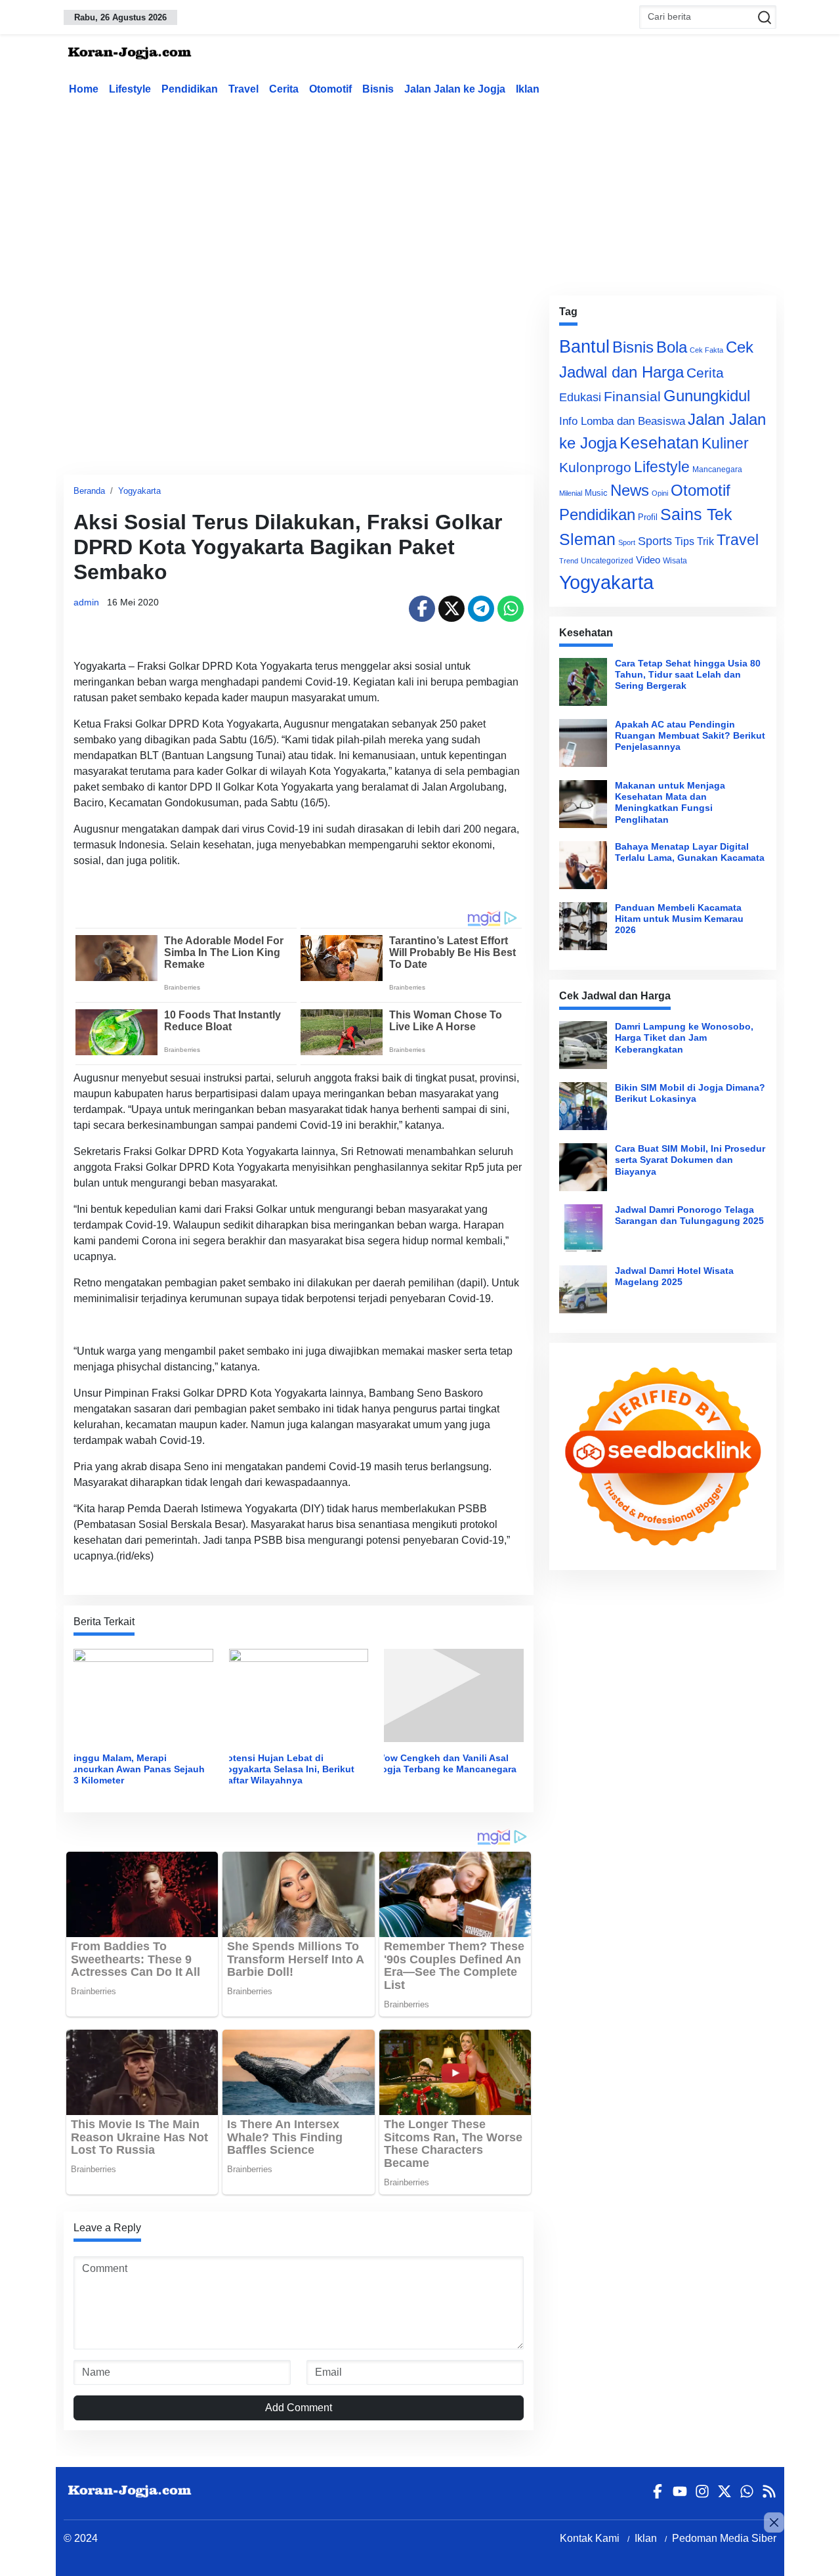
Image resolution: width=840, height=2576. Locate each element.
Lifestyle (130, 89)
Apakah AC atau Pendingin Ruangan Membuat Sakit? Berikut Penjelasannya (690, 736)
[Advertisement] (420, 193)
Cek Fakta (706, 350)
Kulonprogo (595, 468)
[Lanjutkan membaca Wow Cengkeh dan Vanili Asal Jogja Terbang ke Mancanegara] (454, 1694)
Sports (655, 541)
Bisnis (378, 89)
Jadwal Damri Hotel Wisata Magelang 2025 (674, 1276)
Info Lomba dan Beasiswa (622, 421)
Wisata (675, 561)
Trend (569, 561)
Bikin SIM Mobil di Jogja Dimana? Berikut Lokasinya (690, 1093)
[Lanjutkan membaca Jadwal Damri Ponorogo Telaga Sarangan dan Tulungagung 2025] (583, 1228)
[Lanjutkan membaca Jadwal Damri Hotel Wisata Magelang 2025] (583, 1289)
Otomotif (330, 89)
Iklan (528, 89)
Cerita (284, 89)
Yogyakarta (139, 491)
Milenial (571, 493)
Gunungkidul (707, 396)
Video (648, 560)
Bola (672, 347)
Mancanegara (717, 469)
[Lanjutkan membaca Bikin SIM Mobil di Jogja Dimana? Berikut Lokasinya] (583, 1106)
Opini (660, 493)
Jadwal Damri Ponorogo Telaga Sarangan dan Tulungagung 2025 (689, 1215)
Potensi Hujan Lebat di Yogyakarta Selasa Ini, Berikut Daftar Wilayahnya (288, 1769)
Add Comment (299, 2408)
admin (86, 602)
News (630, 490)
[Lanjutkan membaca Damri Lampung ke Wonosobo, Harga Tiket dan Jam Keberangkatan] (583, 1045)
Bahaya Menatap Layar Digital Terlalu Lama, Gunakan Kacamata (690, 852)
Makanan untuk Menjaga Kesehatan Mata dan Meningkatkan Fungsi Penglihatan (670, 802)
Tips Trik (694, 541)
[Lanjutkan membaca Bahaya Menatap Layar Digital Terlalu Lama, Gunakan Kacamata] (583, 865)
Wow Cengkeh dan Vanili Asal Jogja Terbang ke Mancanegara (446, 1763)
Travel (243, 89)
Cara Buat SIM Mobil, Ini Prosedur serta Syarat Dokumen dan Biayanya (690, 1160)
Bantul (584, 347)
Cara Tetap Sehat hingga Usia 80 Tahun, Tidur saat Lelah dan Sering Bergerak (688, 675)
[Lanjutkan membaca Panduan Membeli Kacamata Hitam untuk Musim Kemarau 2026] (583, 926)
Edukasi (580, 397)
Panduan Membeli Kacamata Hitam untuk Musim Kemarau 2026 (679, 919)
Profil (648, 517)
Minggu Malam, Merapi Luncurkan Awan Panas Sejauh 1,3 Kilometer (135, 1769)
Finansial (632, 396)
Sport (627, 542)
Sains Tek (696, 514)
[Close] (774, 2522)
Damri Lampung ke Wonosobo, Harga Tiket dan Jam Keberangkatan (684, 1038)
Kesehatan (659, 443)
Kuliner (725, 443)
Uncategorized (607, 561)
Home (84, 89)
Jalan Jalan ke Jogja (455, 89)
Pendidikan (190, 89)
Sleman (587, 539)
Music (596, 493)
